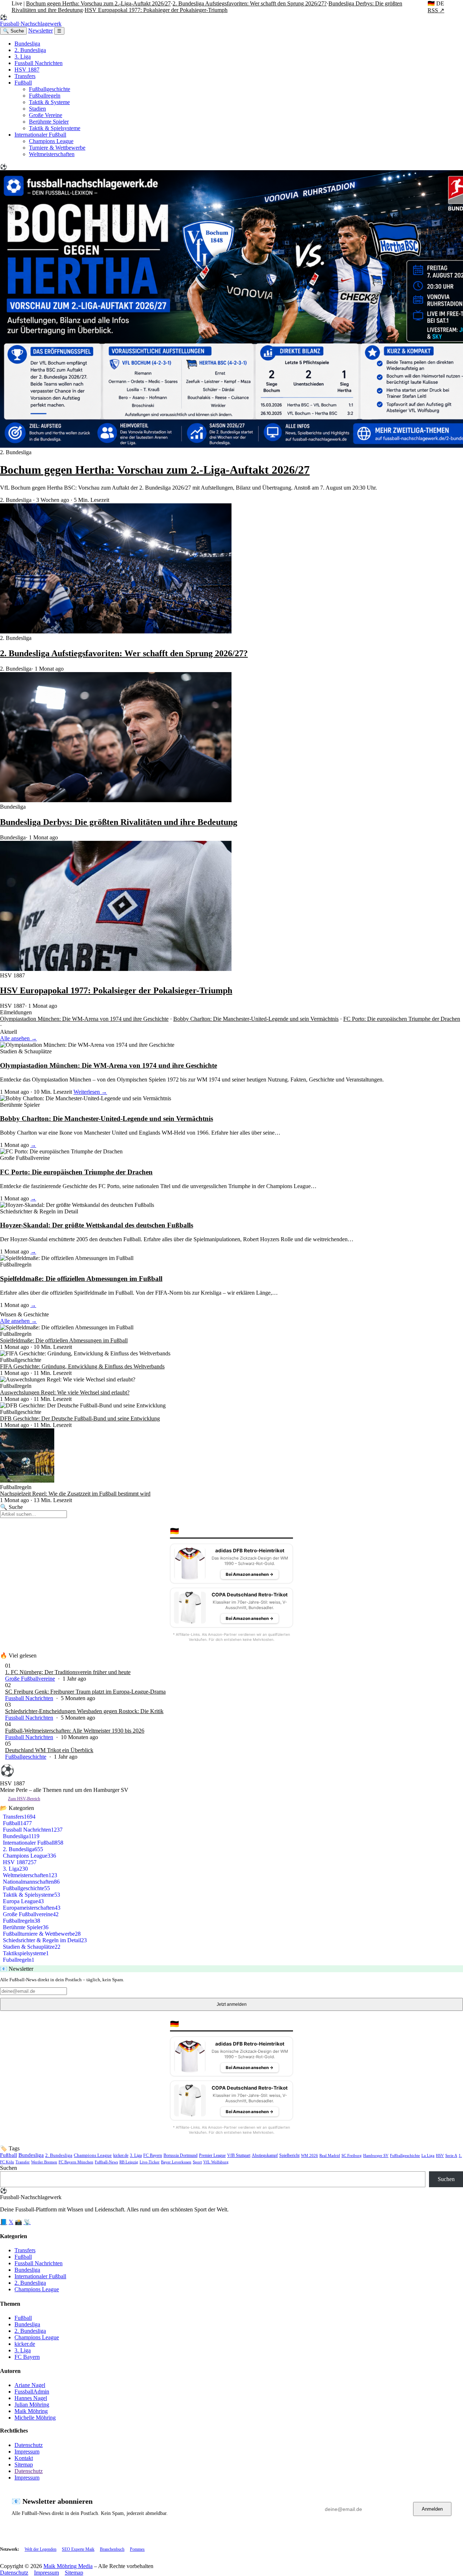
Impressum (27, 2452)
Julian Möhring (32, 2405)
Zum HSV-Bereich (24, 1799)
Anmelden (432, 2509)
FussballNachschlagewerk (31, 20)
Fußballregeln (45, 96)
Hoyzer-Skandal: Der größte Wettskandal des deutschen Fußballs (97, 1225)
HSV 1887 (27, 70)
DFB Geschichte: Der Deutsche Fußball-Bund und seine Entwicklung (80, 1418)
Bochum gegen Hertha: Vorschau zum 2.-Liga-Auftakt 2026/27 (98, 3)
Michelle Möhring (35, 2418)
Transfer (23, 2162)
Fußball (23, 83)
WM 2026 (309, 2155)
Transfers (25, 76)
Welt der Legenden (41, 2549)
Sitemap (24, 2465)
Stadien (37, 109)
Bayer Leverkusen (176, 2162)
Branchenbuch (112, 2549)
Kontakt (24, 2458)
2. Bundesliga (30, 50)
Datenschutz (29, 2445)
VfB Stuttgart (239, 2156)
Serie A (451, 2155)
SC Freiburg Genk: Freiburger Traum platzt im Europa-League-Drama (85, 1692)
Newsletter (41, 31)
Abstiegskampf (265, 2156)
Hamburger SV (376, 2155)
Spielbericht (289, 2156)
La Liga (428, 2155)
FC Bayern (153, 2155)
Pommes (137, 2549)
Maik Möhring (31, 2411)
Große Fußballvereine (30, 1679)
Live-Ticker (150, 2162)
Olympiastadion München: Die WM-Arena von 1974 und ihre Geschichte (84, 1019)
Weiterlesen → (90, 1092)
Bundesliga (27, 44)
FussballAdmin (32, 2392)
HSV (440, 2155)
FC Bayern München (76, 2162)
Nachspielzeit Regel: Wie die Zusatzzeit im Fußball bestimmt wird (75, 1494)
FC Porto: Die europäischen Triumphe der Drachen (402, 1019)
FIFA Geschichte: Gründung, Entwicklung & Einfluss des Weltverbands (82, 1366)
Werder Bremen (44, 2162)
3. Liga (23, 57)
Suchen (9, 2168)
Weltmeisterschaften (52, 154)
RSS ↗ (436, 10)
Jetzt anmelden (232, 2004)
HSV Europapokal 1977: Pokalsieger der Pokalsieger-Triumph (156, 10)
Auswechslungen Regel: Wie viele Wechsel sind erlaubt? (65, 1392)
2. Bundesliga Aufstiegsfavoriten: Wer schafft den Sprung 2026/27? (250, 3)
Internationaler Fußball (40, 135)
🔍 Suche (13, 31)
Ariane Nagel (30, 2385)
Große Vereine (46, 115)
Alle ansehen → (18, 1038)
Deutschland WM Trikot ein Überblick (49, 1750)
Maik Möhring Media (68, 2566)
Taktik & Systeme (49, 102)
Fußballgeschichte (50, 89)
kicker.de (121, 2155)
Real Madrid (330, 2155)
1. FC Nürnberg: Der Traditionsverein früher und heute (68, 1672)
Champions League (51, 141)
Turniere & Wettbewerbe (57, 148)
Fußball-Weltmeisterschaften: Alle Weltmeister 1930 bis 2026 (75, 1731)
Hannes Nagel (31, 2398)
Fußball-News (106, 2162)
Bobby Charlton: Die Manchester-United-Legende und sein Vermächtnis (256, 1019)
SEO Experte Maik (78, 2549)
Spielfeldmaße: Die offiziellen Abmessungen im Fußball (81, 1279)
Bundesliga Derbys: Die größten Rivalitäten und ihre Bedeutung (119, 822)
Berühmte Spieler (49, 122)
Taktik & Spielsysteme (55, 128)
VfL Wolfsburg (216, 2162)
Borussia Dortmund (180, 2155)
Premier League (212, 2155)
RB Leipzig (129, 2162)
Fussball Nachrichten (39, 63)
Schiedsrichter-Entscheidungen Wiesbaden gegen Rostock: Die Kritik (84, 1711)
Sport (197, 2162)
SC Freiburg (352, 2155)
